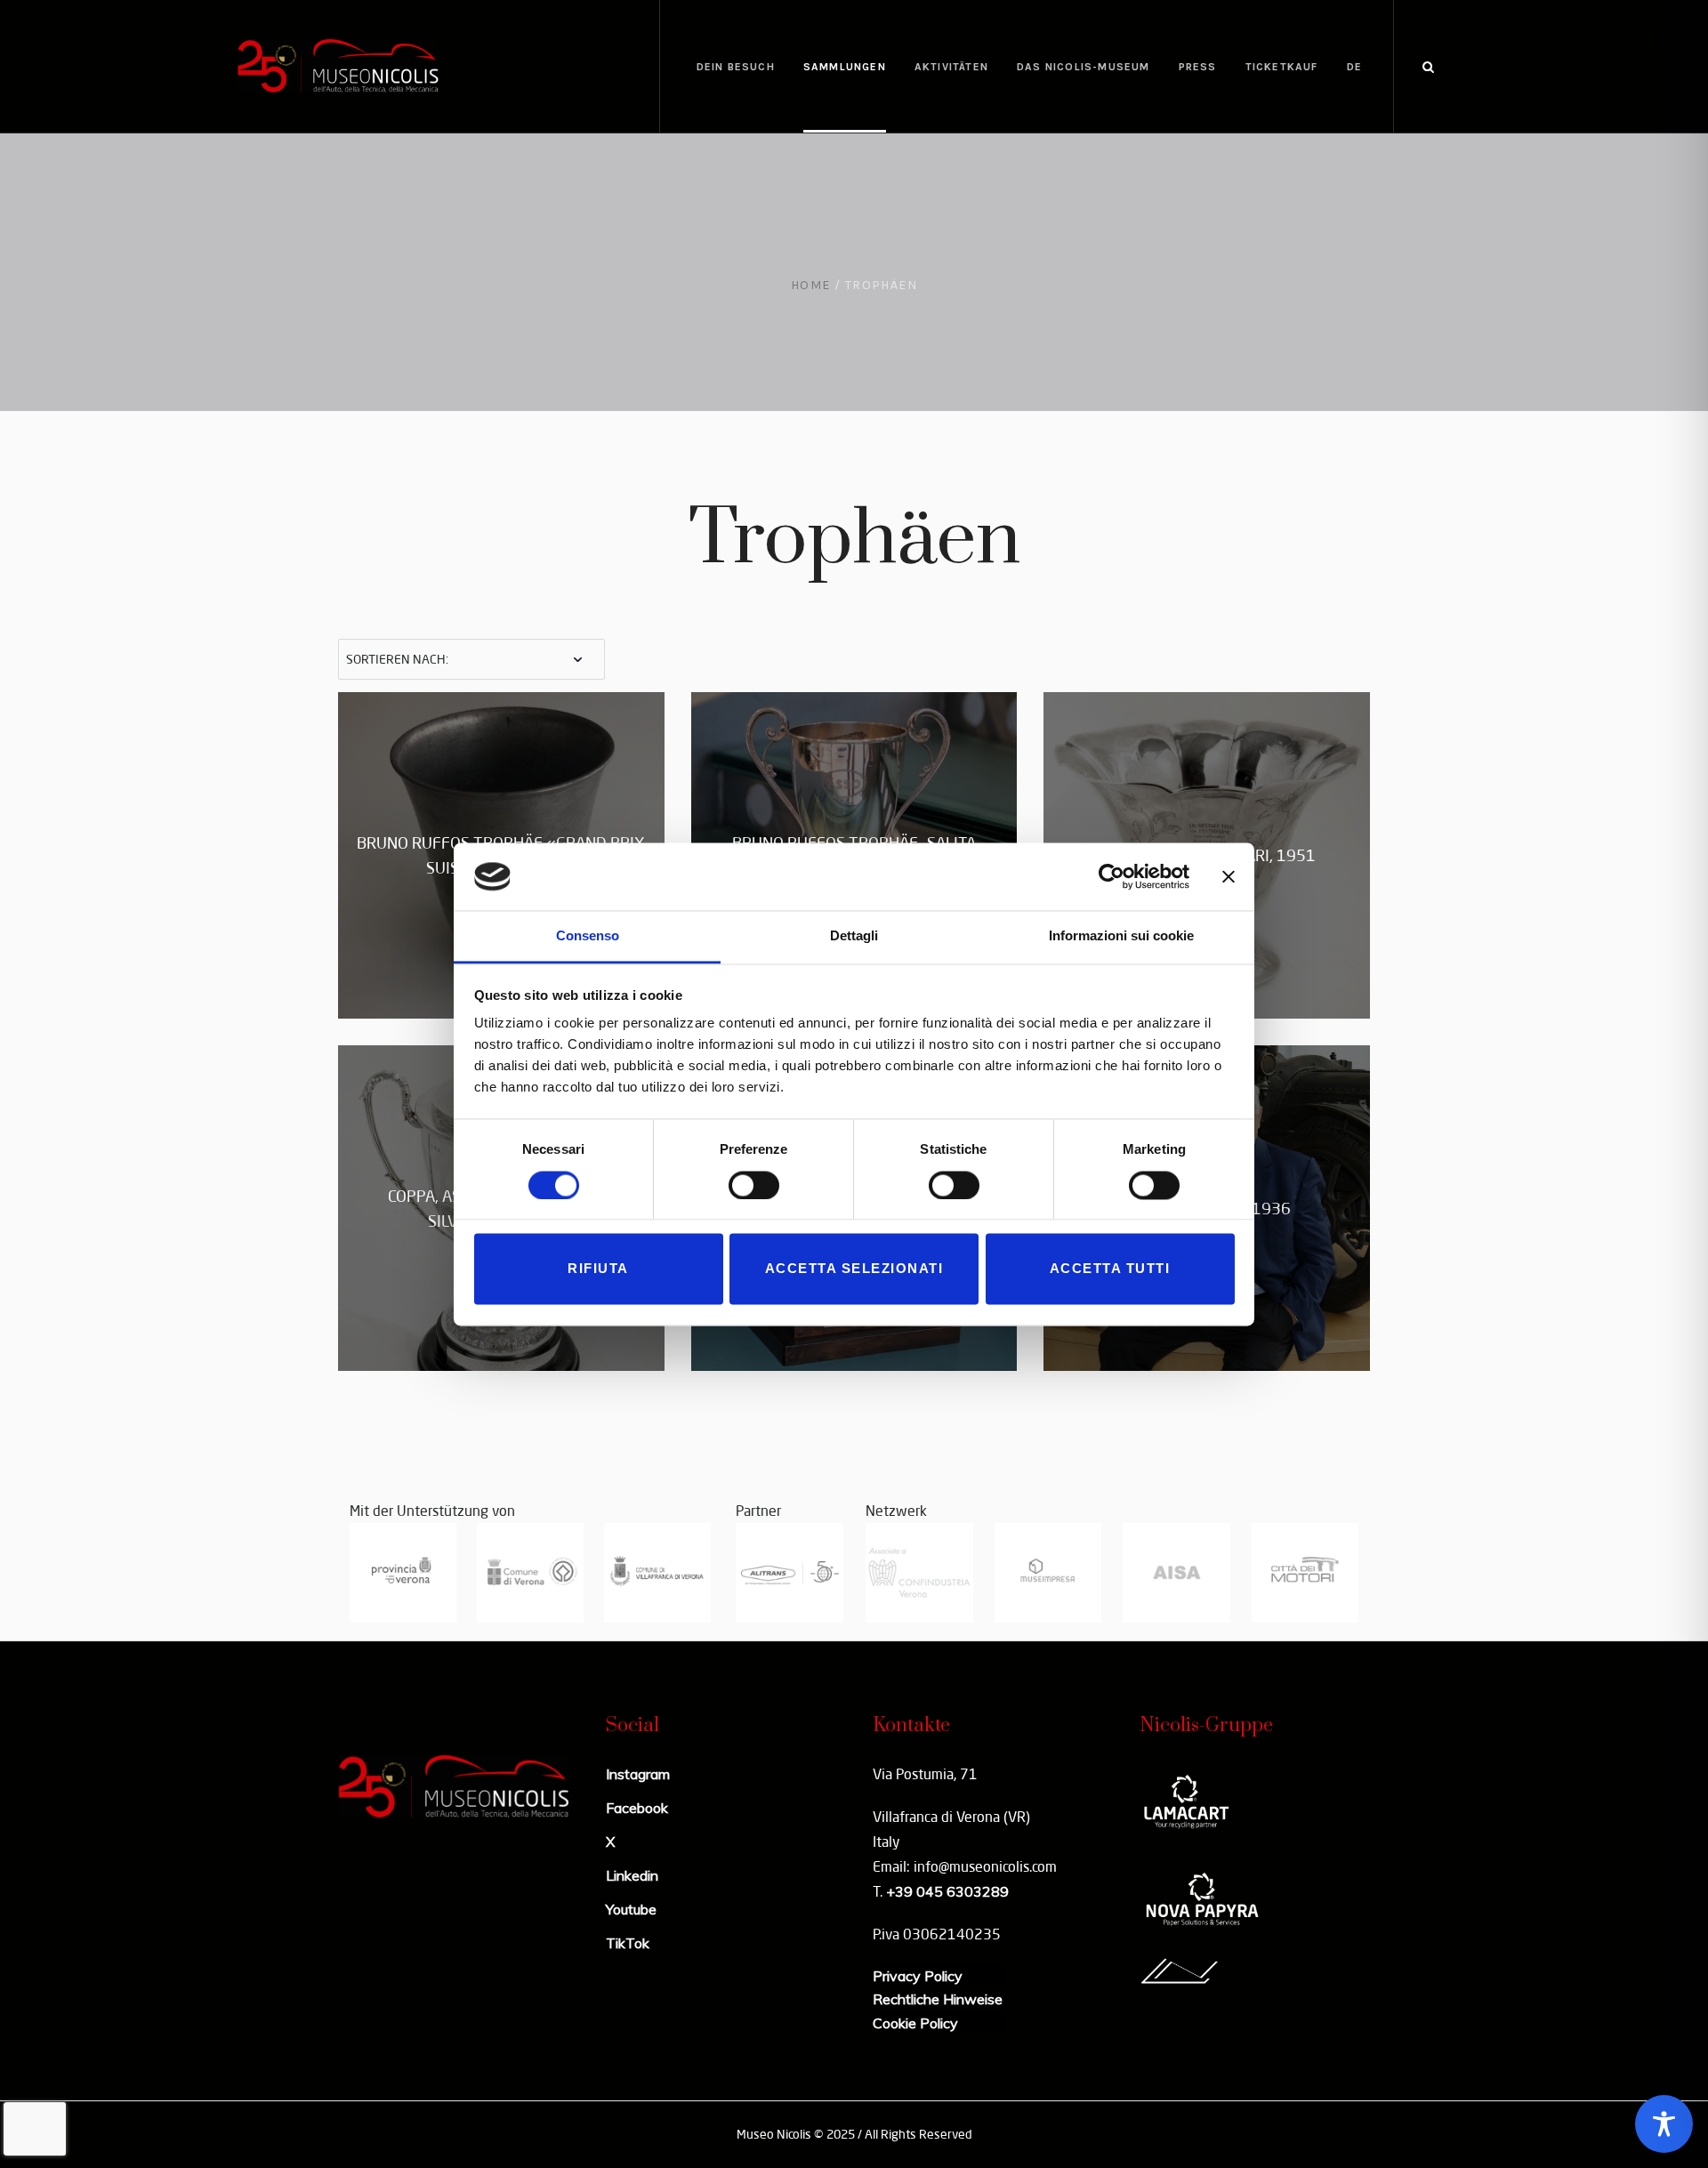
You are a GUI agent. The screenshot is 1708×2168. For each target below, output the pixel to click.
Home (811, 285)
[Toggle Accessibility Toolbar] (1664, 2124)
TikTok (628, 1943)
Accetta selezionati (854, 1269)
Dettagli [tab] (854, 936)
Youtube (631, 1909)
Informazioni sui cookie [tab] (1121, 936)
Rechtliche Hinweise (938, 1999)
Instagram (638, 1774)
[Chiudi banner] (1229, 876)
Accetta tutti (1110, 1269)
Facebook (637, 1808)
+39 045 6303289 (947, 1891)
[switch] (754, 1185)
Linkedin (632, 1875)
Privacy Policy (918, 1976)
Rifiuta (598, 1269)
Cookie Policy (915, 2023)
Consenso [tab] (588, 936)
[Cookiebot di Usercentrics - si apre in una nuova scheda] (1112, 876)
